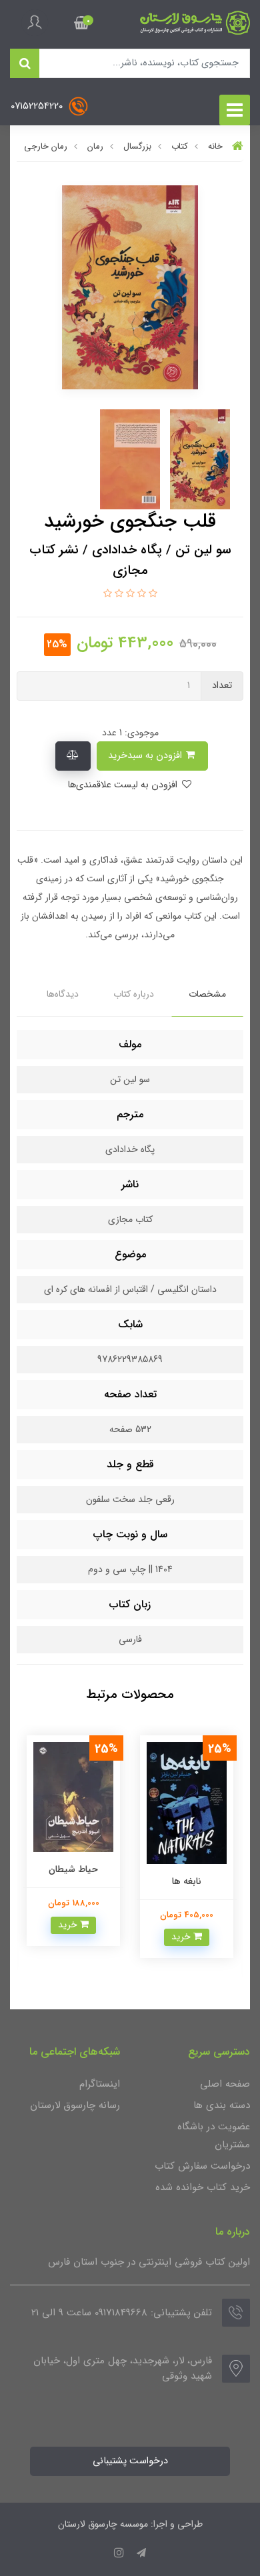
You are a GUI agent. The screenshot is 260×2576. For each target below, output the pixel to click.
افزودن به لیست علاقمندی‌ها (124, 785)
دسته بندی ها (222, 2105)
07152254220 (38, 106)
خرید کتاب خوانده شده (203, 2187)
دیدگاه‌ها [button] (63, 994)
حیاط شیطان (160, 1869)
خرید (156, 1925)
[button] (82, 23)
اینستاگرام (100, 2084)
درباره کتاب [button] (134, 994)
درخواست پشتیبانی (130, 2461)
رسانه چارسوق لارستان (75, 2105)
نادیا (47, 1895)
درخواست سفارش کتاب (202, 2166)
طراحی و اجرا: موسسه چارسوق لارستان (130, 2524)
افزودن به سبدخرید (146, 756)
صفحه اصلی (225, 2084)
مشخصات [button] (207, 994)
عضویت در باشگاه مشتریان (214, 2136)
